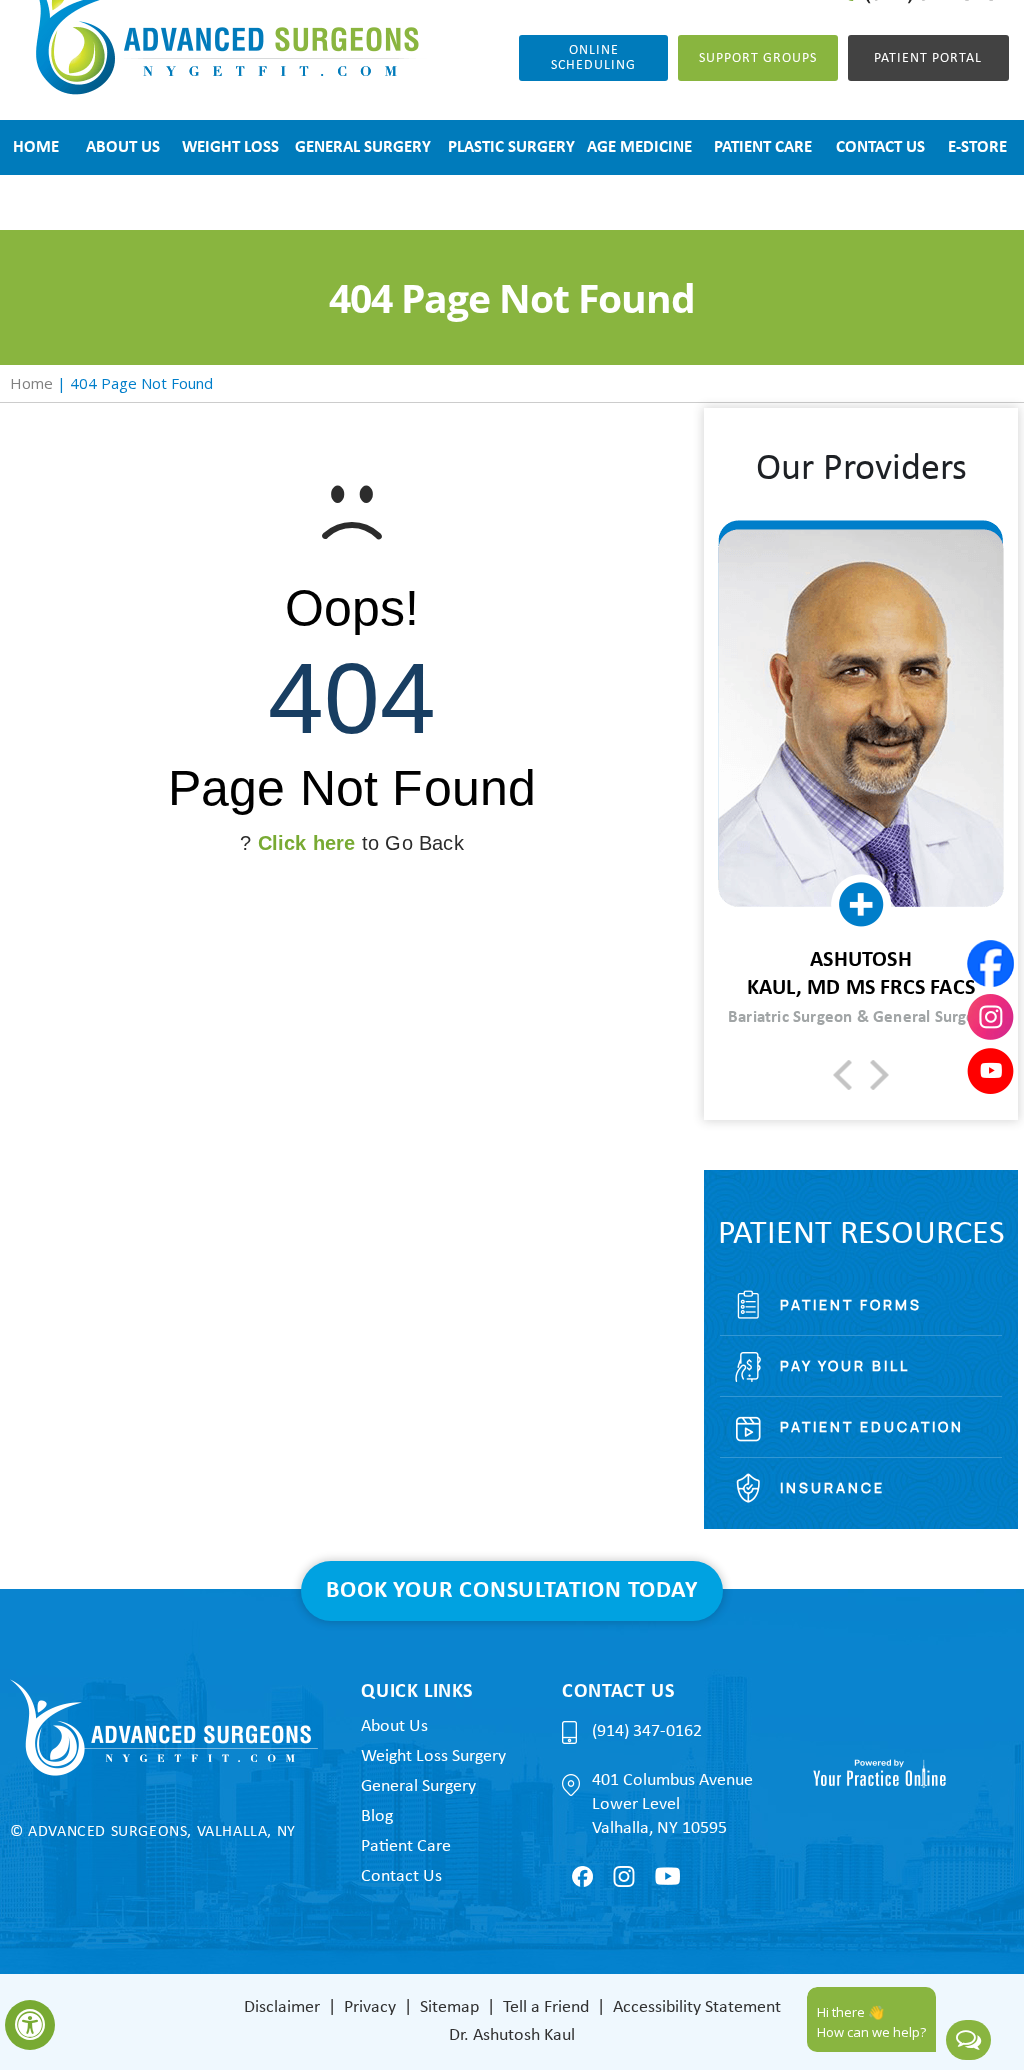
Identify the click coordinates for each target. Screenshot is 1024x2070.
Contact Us (401, 1876)
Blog (377, 1816)
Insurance (832, 1487)
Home (31, 383)
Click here (307, 843)
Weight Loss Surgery (433, 1756)
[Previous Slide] (842, 1075)
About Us (394, 1726)
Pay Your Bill (845, 1365)
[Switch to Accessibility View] (30, 2025)
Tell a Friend (546, 2007)
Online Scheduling (593, 58)
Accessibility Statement (697, 2007)
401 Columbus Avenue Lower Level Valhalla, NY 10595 (672, 1804)
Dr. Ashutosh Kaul (512, 2035)
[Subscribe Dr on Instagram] (624, 1876)
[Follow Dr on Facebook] (582, 1876)
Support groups (758, 58)
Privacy (370, 2007)
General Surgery (418, 1786)
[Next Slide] (879, 1075)
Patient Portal (928, 58)
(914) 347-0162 (647, 1731)
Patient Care (406, 1846)
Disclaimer (282, 2007)
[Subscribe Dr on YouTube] (667, 1876)
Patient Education (872, 1426)
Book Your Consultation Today (511, 1591)
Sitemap (449, 2007)
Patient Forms (851, 1304)
